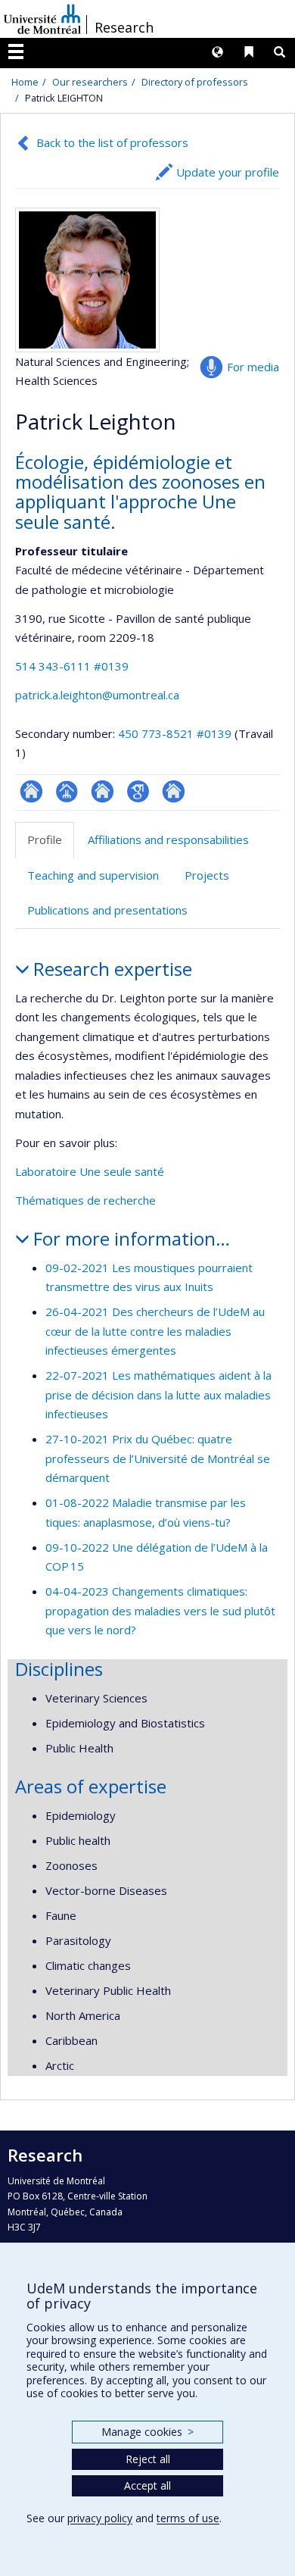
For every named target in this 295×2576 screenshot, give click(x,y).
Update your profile (228, 172)
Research (124, 27)
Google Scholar (138, 791)
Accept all (147, 2485)
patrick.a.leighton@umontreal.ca (97, 695)
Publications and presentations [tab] (107, 910)
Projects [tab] (207, 875)
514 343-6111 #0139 (72, 666)
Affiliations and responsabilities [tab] (168, 839)
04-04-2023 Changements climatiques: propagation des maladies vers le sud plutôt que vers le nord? (160, 1610)
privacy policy (100, 2518)
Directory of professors (195, 82)
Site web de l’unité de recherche (102, 791)
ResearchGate (31, 791)
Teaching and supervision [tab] (93, 875)
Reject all (148, 2459)
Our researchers (90, 82)
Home (25, 82)
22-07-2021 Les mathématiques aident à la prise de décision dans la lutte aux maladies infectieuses (158, 1394)
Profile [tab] (45, 839)
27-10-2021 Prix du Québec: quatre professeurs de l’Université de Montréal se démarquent (158, 1458)
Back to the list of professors (112, 142)
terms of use (188, 2518)
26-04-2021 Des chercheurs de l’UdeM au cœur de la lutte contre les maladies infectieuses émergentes (155, 1331)
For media (253, 367)
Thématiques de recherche (85, 1200)
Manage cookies (147, 2432)
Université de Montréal (42, 19)
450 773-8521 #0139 (175, 733)
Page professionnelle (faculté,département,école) (67, 791)
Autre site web (174, 791)
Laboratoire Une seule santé (90, 1171)
